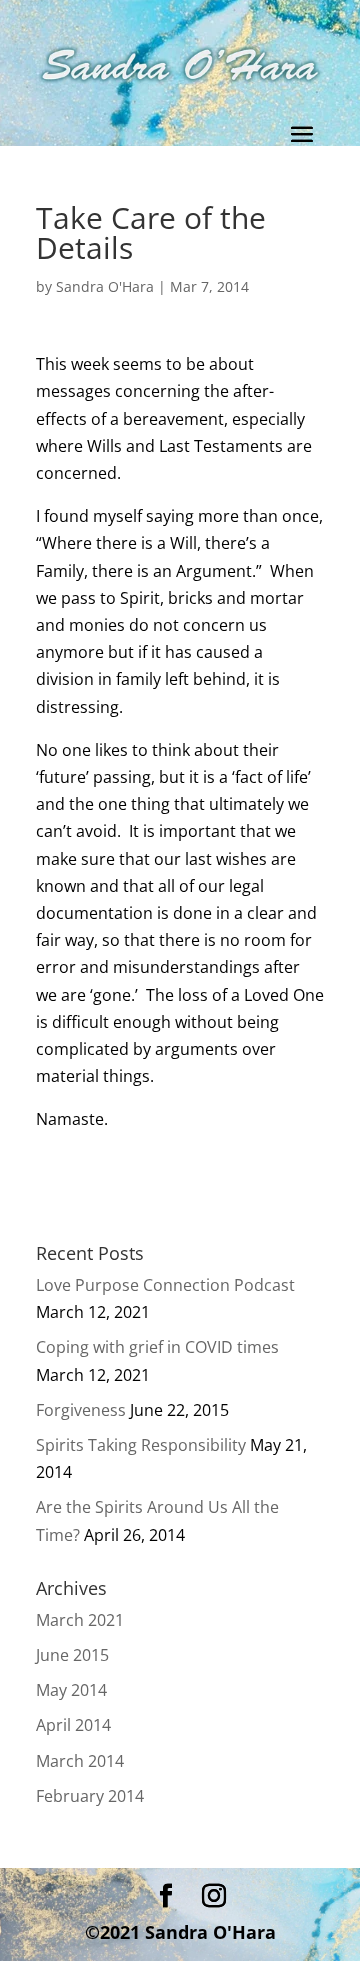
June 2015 (72, 1655)
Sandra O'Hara (105, 286)
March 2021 (80, 1620)
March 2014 (80, 1761)
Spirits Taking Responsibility (141, 1445)
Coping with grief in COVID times (157, 1347)
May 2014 (71, 1690)
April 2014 (73, 1725)
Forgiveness (81, 1410)
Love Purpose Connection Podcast (165, 1285)
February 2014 (90, 1796)
